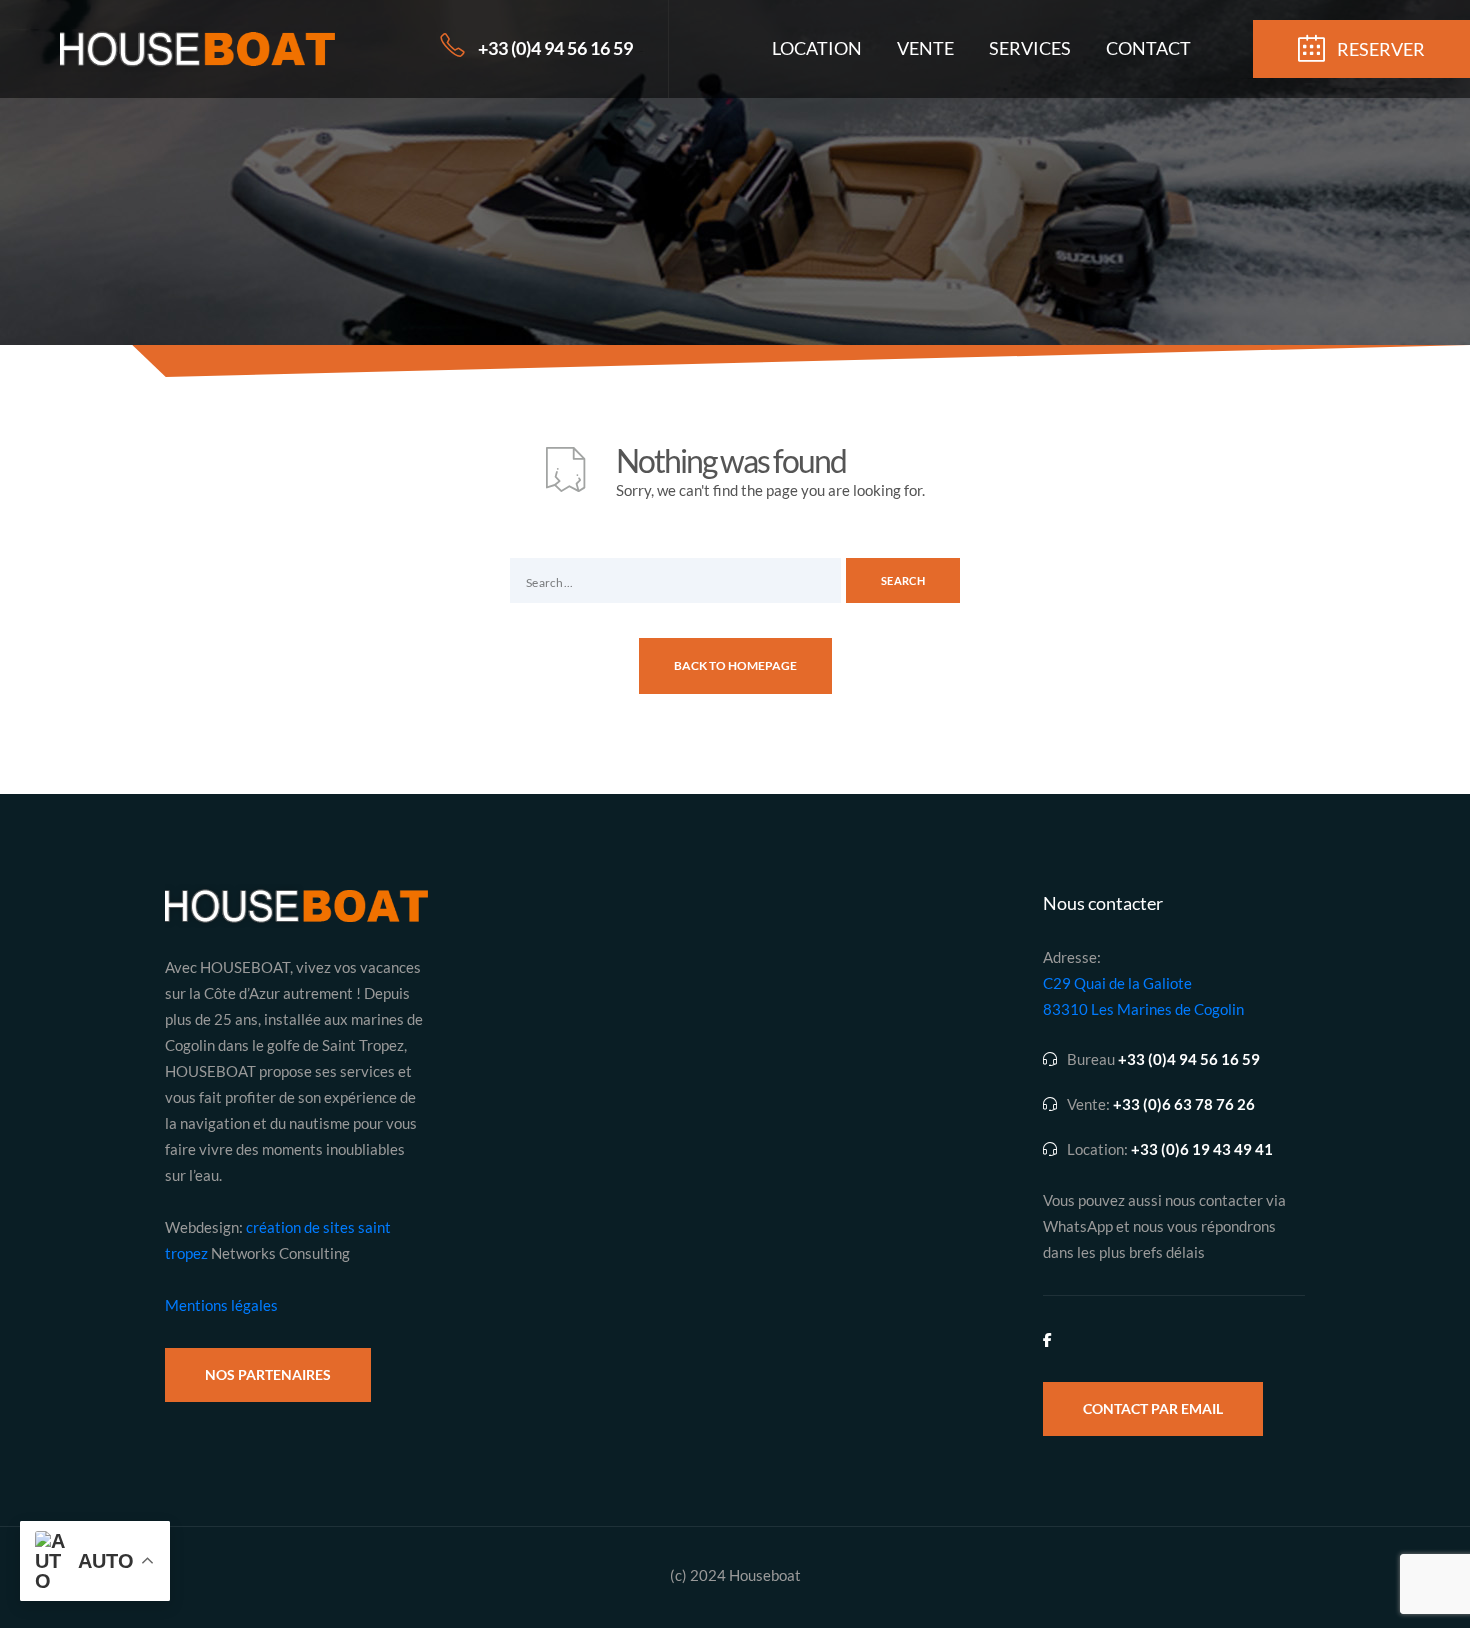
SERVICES (1030, 48)
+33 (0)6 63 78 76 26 (1184, 1104)
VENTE (925, 48)
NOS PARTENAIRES (268, 1374)
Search (903, 580)
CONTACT (1148, 48)
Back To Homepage (735, 665)
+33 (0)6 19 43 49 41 (1202, 1149)
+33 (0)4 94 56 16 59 (555, 48)
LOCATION (817, 48)
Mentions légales (221, 1305)
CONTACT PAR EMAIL (1153, 1408)
